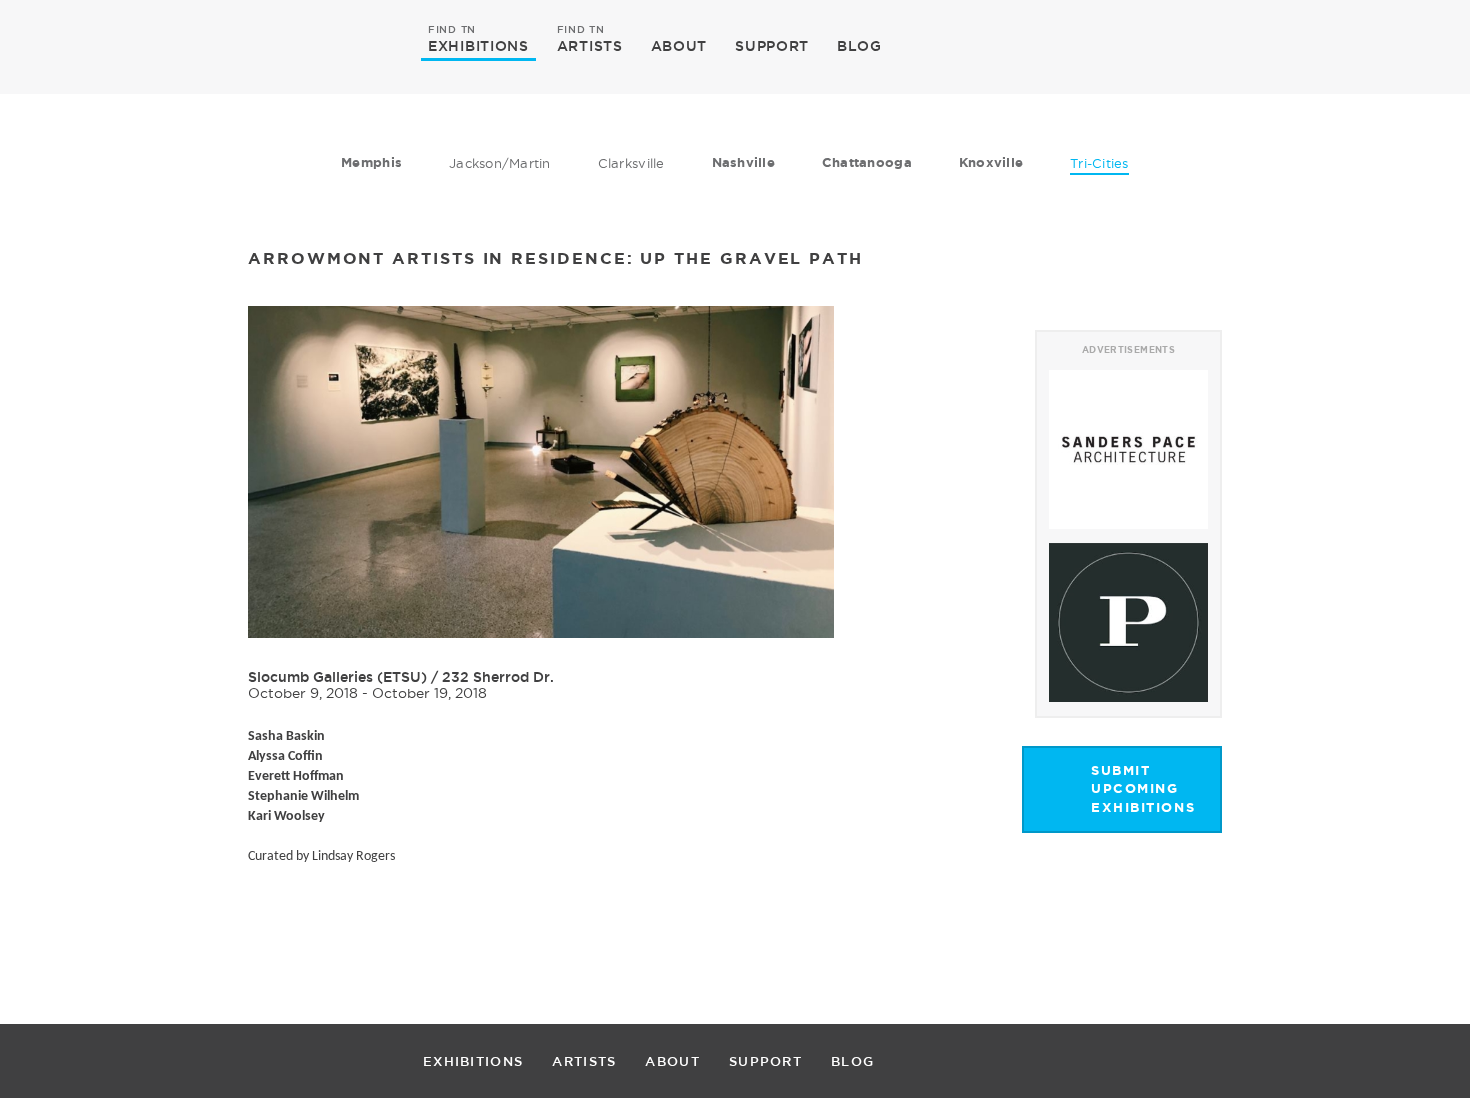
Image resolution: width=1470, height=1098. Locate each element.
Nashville (743, 162)
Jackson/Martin (500, 163)
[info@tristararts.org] (1294, 46)
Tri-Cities (1099, 163)
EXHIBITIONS (478, 45)
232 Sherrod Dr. (498, 677)
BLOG (859, 46)
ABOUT (679, 46)
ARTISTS (590, 45)
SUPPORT (772, 46)
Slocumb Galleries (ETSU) (337, 677)
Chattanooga (867, 162)
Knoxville (991, 162)
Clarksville (631, 163)
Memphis (371, 162)
